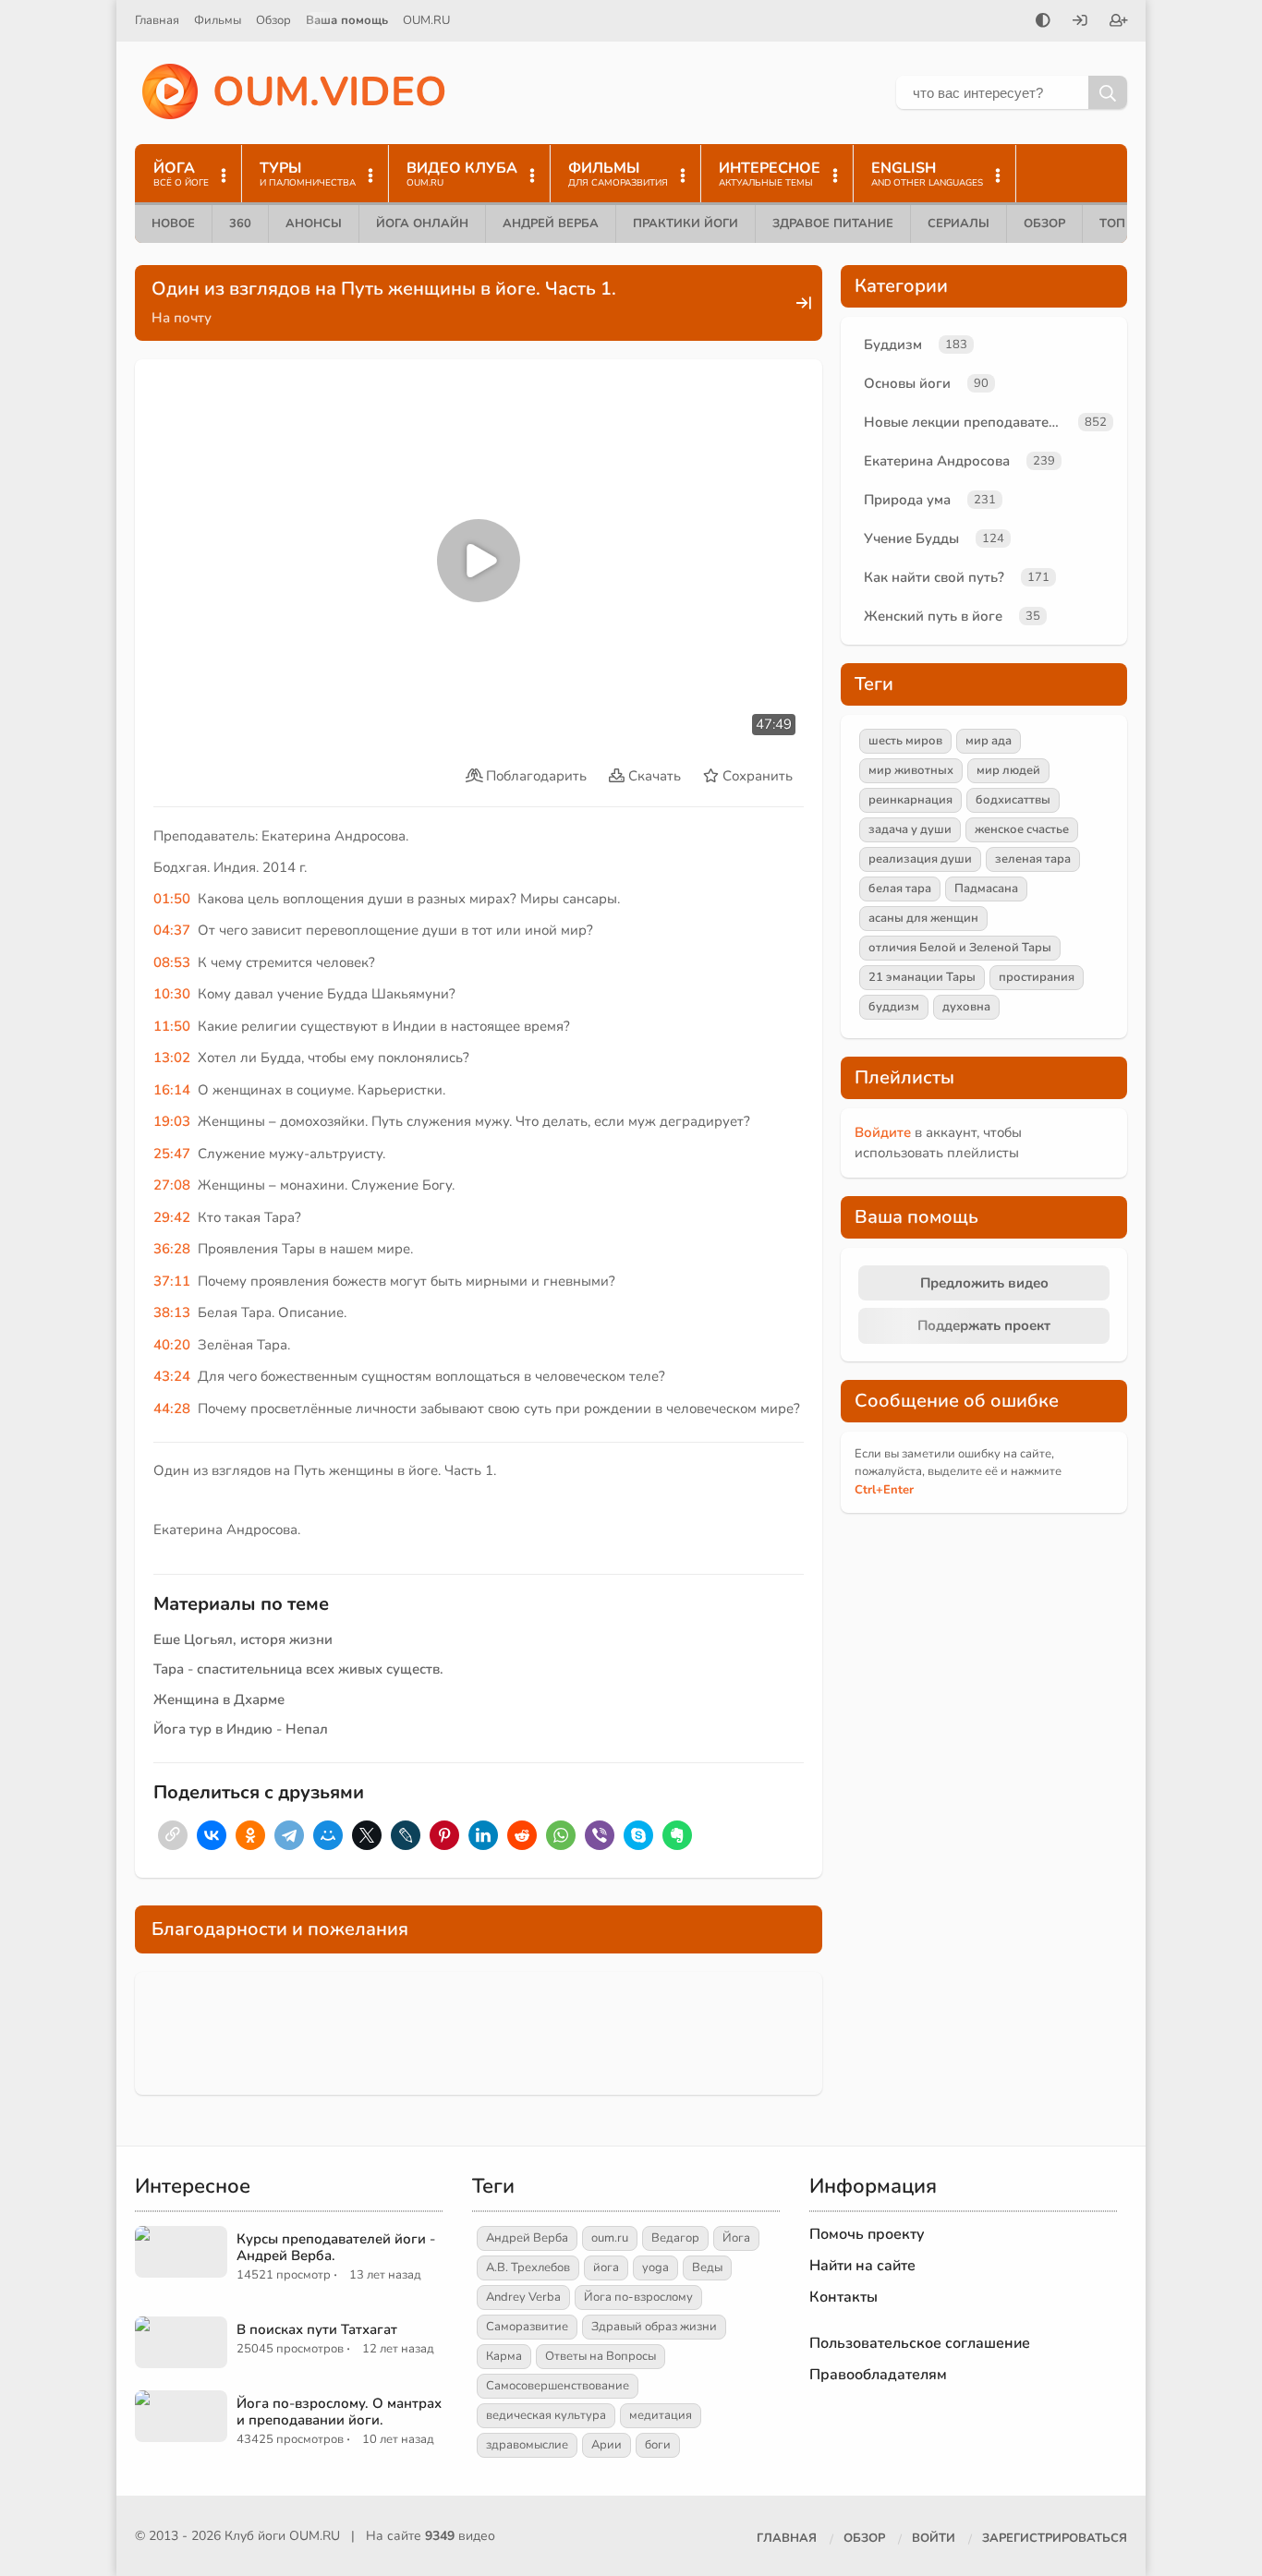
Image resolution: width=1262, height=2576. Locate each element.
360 (240, 224)
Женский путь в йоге (933, 616)
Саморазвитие (527, 2327)
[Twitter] (367, 1835)
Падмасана (986, 889)
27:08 (172, 1185)
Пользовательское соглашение (920, 2343)
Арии (607, 2445)
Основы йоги (907, 383)
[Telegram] (289, 1835)
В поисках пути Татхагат (317, 2329)
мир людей (1008, 770)
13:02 (172, 1058)
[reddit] (522, 1835)
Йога (736, 2238)
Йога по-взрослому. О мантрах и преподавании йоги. (339, 2412)
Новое (173, 224)
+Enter (884, 1490)
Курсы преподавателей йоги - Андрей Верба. (336, 2247)
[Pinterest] (444, 1835)
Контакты (843, 2297)
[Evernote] (677, 1835)
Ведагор (675, 2238)
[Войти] (1080, 22)
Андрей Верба (551, 224)
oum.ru (610, 2238)
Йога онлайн (422, 224)
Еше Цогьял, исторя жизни (243, 1639)
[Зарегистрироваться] (1119, 22)
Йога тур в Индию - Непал (241, 1729)
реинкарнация (910, 800)
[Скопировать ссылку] (173, 1835)
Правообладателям (878, 2375)
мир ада (989, 741)
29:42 (172, 1217)
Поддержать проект (984, 1325)
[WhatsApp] (561, 1835)
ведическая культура (546, 2415)
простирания (1037, 977)
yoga (655, 2268)
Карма (504, 2356)
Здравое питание (833, 224)
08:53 (172, 962)
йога (606, 2268)
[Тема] (1043, 22)
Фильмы (218, 20)
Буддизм (893, 345)
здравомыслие (527, 2445)
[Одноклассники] (250, 1835)
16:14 (172, 1090)
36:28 (172, 1249)
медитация (661, 2415)
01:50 (172, 899)
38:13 (172, 1312)
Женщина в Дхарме (219, 1699)
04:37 (172, 930)
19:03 (172, 1121)
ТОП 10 (1122, 224)
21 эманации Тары (922, 977)
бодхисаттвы (1013, 800)
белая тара (900, 889)
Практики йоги (686, 224)
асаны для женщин (923, 918)
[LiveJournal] (406, 1835)
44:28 (172, 1409)
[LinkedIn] (483, 1835)
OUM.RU (426, 20)
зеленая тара (1033, 859)
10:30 (172, 994)
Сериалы (959, 224)
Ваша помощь (347, 20)
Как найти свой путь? (934, 577)
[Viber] (600, 1835)
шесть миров (905, 741)
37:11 (172, 1281)
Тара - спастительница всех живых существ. (298, 1669)
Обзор (273, 20)
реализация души (920, 859)
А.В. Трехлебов (528, 2268)
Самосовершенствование (558, 2386)
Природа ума (907, 500)
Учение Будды (911, 538)
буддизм (894, 1007)
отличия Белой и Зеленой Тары (960, 948)
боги (658, 2445)
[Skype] (638, 1835)
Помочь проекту (867, 2234)
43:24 (172, 1376)
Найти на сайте (862, 2266)
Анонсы (314, 224)
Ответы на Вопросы (601, 2356)
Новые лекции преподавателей (967, 422)
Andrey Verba (523, 2297)
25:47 (172, 1154)
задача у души (910, 829)
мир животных (911, 770)
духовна (966, 1007)
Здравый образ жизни (654, 2327)
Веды (707, 2268)
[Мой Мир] (328, 1835)
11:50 (172, 1026)
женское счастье (1022, 829)
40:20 (172, 1345)
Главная (157, 20)
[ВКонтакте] (212, 1835)
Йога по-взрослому (638, 2297)
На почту (182, 318)
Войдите (883, 1132)
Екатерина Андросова (937, 461)
